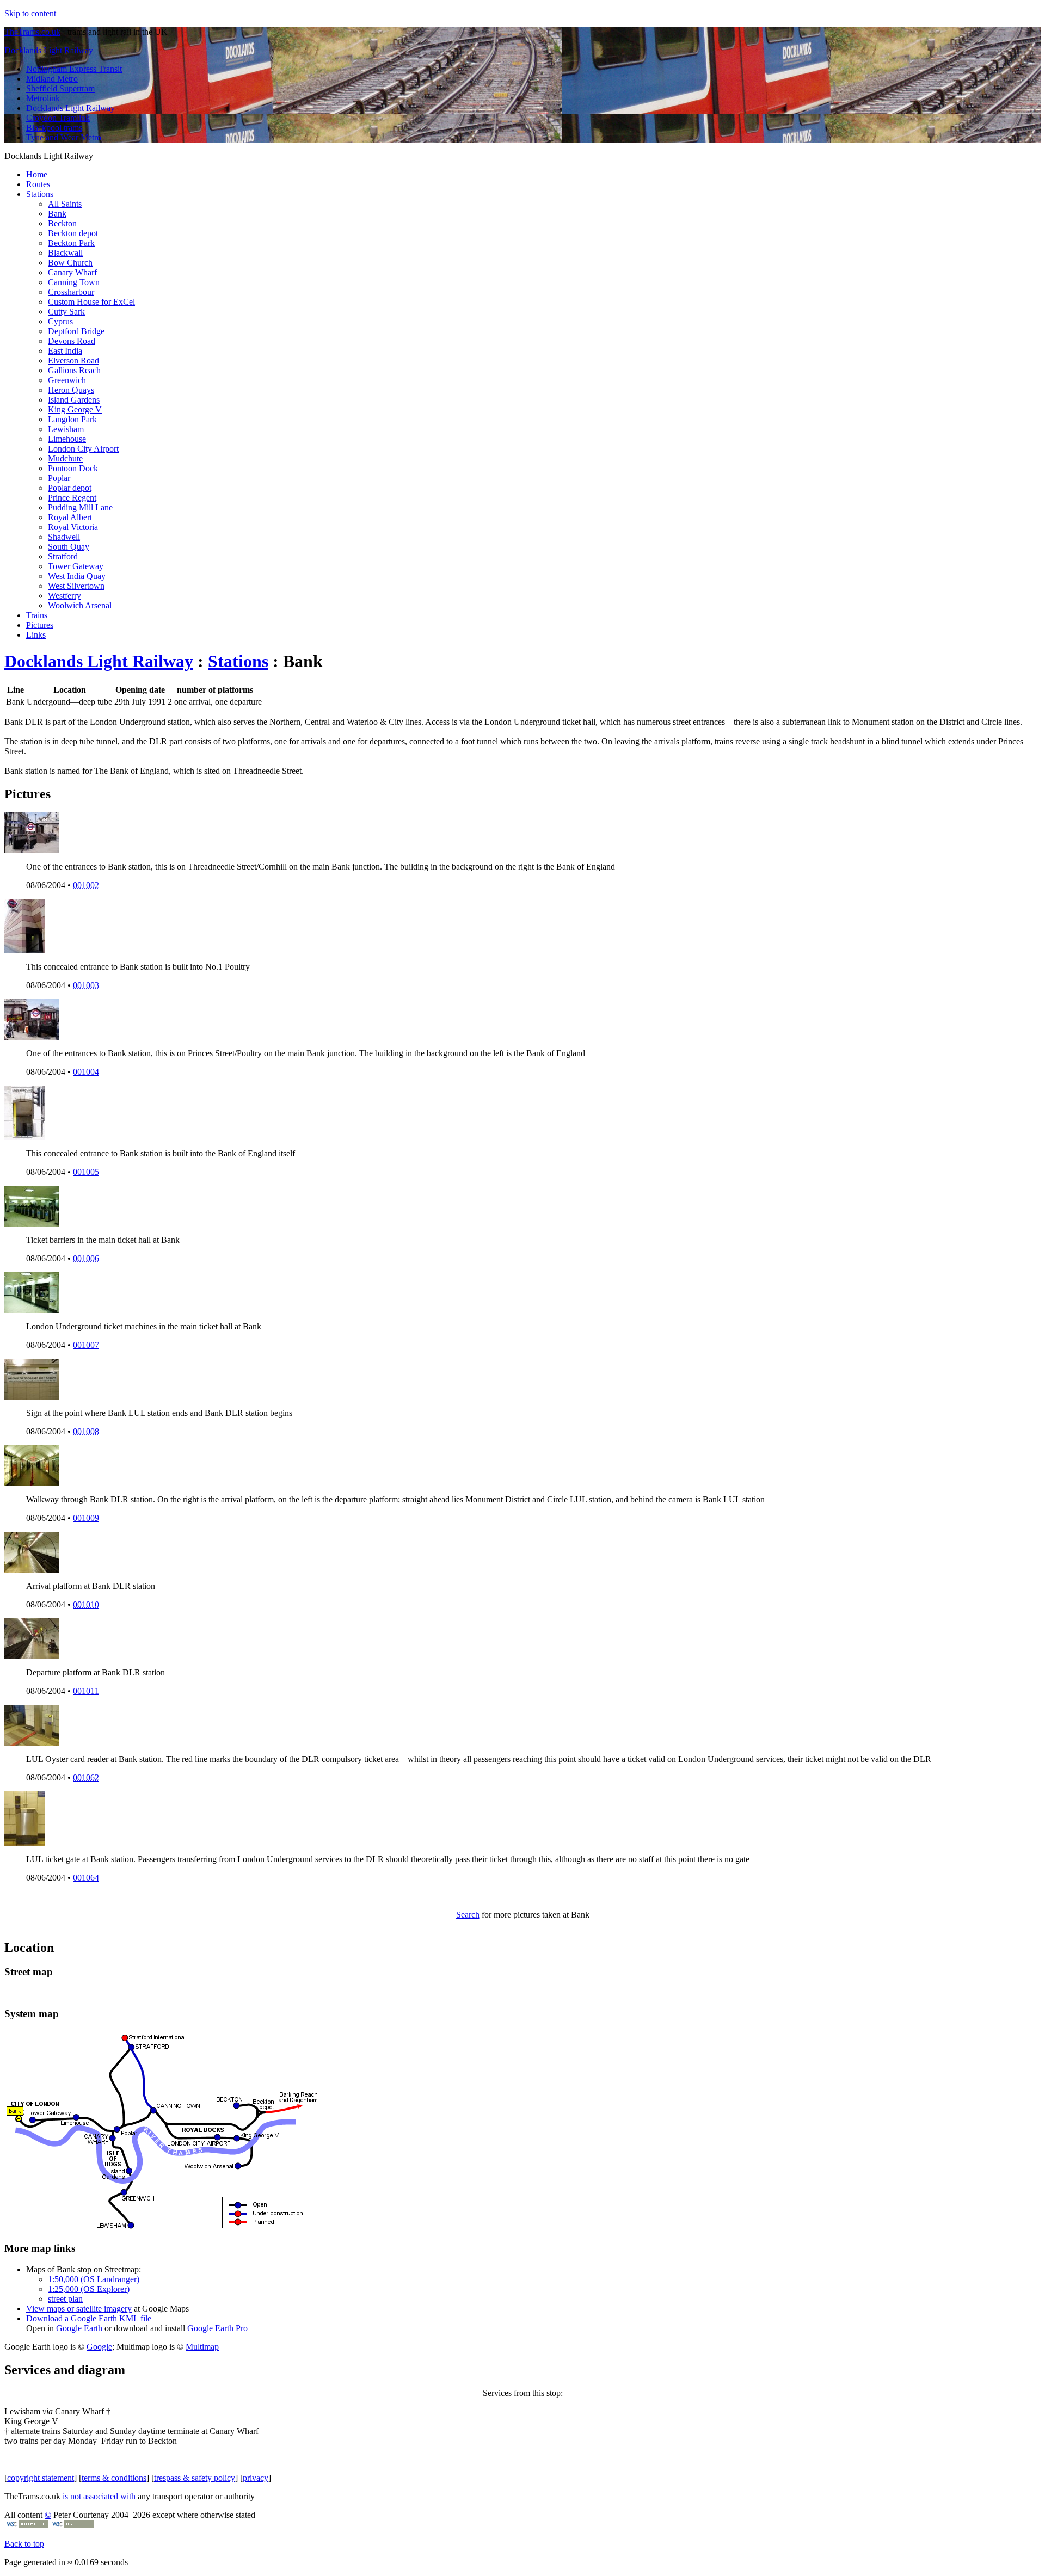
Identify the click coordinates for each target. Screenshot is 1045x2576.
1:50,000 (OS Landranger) (94, 2279)
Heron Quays (71, 390)
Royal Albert (70, 517)
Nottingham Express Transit (74, 69)
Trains (37, 615)
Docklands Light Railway (49, 50)
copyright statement (41, 2478)
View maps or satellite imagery (79, 2309)
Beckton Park (71, 243)
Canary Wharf (72, 272)
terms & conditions (114, 2478)
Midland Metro (52, 79)
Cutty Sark (66, 312)
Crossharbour (71, 292)
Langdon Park (72, 419)
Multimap (202, 2347)
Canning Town (74, 282)
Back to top (24, 2544)
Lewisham (66, 429)
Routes (38, 184)
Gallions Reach (74, 370)
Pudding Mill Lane (80, 507)
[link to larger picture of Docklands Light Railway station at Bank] (32, 850)
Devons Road (72, 341)
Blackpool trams (54, 128)
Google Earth (79, 2328)
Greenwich (67, 380)
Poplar (59, 478)
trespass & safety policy (195, 2478)
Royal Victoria (73, 527)
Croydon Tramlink (58, 118)
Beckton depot (73, 233)
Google (99, 2347)
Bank (57, 214)
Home (37, 174)
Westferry (64, 596)
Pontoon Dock (73, 468)
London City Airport (83, 449)
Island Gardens (74, 400)
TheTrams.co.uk (32, 32)
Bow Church (70, 263)
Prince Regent (72, 498)
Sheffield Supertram (60, 88)
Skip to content (30, 13)
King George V (75, 409)
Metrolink (43, 98)
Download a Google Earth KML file (89, 2318)
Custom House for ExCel (91, 302)
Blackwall (65, 253)
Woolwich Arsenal (80, 605)
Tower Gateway (76, 566)
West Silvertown (76, 586)
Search (468, 1915)
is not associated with (99, 2496)
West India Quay (77, 576)
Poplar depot (70, 488)
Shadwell (64, 537)
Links (36, 635)
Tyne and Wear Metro (64, 137)
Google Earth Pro (217, 2328)
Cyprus (60, 321)
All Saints (65, 204)
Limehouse (67, 439)
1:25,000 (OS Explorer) (89, 2289)
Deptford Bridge (76, 331)
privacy (256, 2478)
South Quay (69, 547)
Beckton (62, 223)
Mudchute (65, 458)
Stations (40, 194)
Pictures (40, 625)
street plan (65, 2299)
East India (65, 351)
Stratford (63, 556)
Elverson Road (73, 360)
